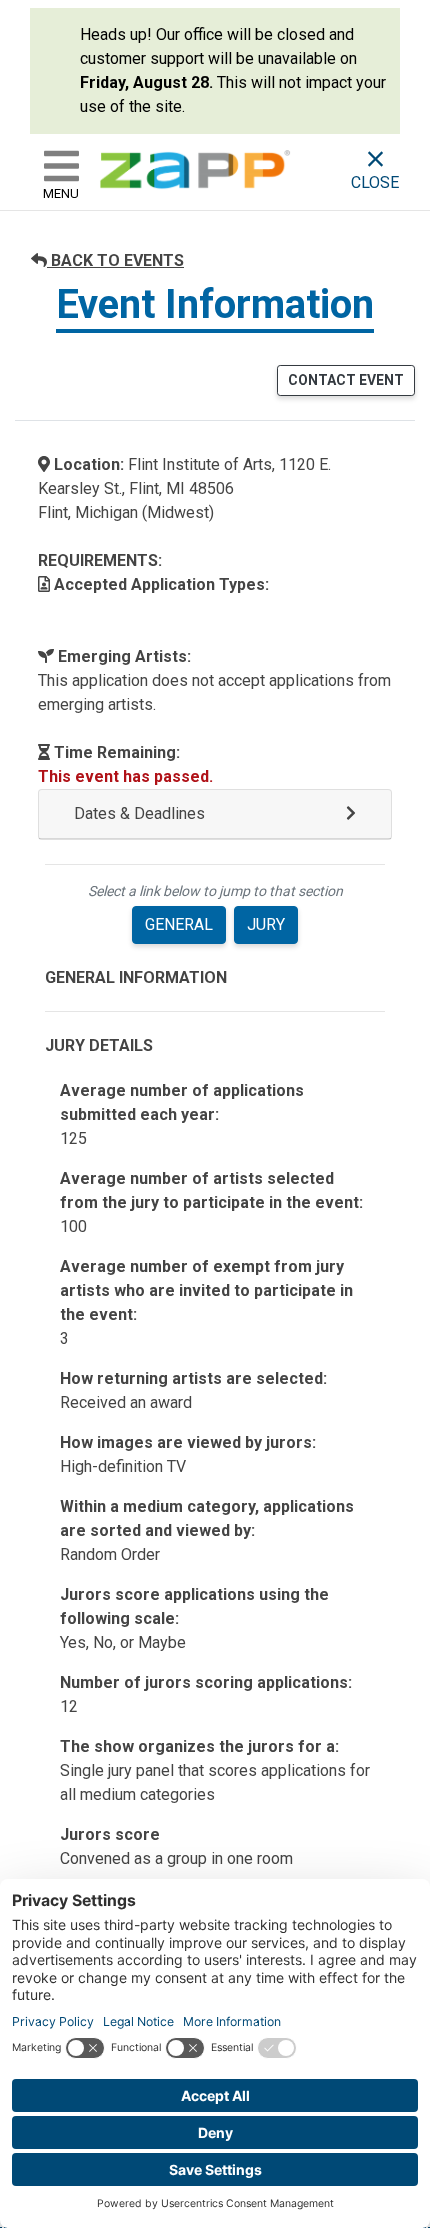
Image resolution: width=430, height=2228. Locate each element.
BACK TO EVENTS (115, 260)
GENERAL (179, 924)
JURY (266, 924)
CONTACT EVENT (346, 380)
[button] (215, 814)
